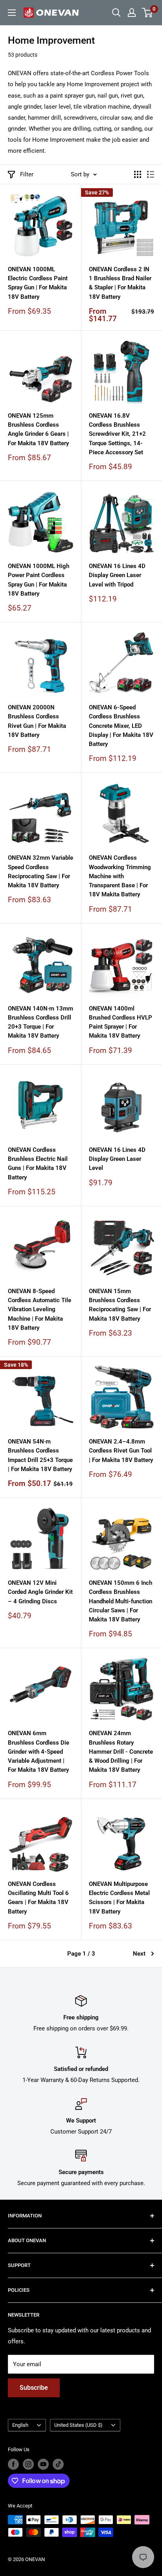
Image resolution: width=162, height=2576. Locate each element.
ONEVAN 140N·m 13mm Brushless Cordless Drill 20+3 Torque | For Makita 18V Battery (40, 1022)
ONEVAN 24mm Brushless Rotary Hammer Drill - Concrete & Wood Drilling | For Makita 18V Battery (121, 1752)
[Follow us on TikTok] (58, 2464)
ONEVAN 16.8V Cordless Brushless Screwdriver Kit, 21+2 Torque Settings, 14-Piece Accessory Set (117, 434)
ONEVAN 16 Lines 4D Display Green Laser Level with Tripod (117, 575)
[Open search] (116, 13)
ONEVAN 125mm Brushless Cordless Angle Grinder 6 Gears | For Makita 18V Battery (38, 429)
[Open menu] (12, 13)
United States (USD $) (78, 2425)
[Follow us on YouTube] (43, 2464)
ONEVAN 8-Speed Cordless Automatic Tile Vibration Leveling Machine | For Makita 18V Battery (40, 1309)
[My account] (132, 13)
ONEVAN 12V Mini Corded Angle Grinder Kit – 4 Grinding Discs (40, 1592)
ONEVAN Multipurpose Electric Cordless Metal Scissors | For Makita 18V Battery (119, 1898)
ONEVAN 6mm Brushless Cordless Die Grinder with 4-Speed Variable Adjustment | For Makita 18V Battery (39, 1752)
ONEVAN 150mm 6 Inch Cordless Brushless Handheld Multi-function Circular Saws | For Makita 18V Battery (121, 1601)
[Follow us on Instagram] (28, 2464)
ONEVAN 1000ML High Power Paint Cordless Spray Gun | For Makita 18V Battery (39, 580)
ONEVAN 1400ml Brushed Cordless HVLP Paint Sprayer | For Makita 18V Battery (121, 1022)
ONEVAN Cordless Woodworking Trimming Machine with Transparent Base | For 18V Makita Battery (120, 876)
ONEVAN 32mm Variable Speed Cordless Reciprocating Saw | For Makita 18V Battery (40, 872)
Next (139, 1954)
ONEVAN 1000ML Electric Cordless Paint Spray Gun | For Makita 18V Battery (38, 283)
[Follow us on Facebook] (13, 2464)
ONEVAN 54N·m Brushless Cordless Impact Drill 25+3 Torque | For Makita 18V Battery (40, 1455)
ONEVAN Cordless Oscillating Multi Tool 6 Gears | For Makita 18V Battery (38, 1898)
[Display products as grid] (138, 174)
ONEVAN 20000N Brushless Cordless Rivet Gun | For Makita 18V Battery (37, 721)
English (20, 2425)
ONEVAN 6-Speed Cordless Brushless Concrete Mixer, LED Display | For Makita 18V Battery (121, 726)
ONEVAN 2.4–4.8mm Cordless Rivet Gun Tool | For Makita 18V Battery (121, 1451)
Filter (27, 174)
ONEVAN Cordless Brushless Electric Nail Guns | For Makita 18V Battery (38, 1164)
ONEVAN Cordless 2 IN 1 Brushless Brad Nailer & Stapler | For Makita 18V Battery (120, 283)
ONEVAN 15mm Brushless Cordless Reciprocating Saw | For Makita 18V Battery (120, 1305)
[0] (148, 13)
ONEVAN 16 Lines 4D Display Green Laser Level (117, 1159)
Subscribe (34, 2388)
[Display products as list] (151, 174)
